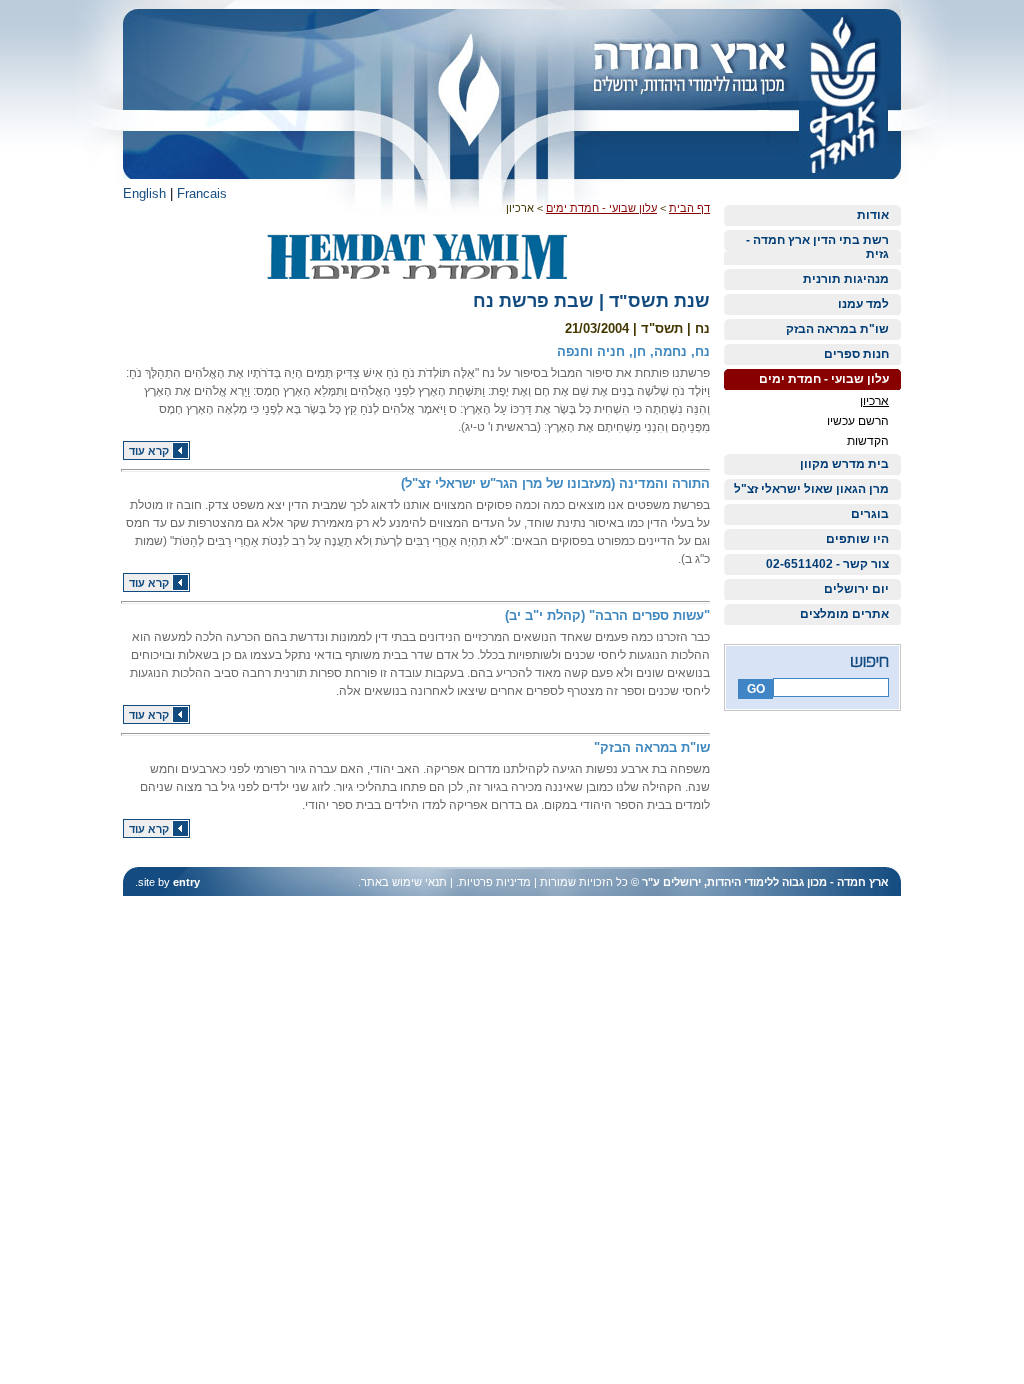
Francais (202, 193)
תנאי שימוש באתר (404, 882)
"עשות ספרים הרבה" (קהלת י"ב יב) (607, 615)
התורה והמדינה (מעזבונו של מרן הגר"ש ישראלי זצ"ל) (555, 483)
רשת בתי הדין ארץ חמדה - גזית (817, 247)
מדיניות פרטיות (495, 882)
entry (186, 882)
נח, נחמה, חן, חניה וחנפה (633, 351)
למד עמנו (863, 304)
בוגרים (870, 514)
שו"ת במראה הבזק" (652, 747)
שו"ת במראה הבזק (837, 329)
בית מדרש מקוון (844, 464)
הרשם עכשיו (858, 421)
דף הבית (689, 208)
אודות (873, 215)
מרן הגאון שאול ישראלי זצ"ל (811, 489)
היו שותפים (857, 539)
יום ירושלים (856, 589)
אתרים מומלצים (844, 614)
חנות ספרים (856, 354)
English (144, 193)
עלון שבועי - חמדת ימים (824, 379)
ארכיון (874, 401)
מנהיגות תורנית (846, 279)
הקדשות (868, 441)
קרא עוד (149, 451)
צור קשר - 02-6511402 (827, 564)
